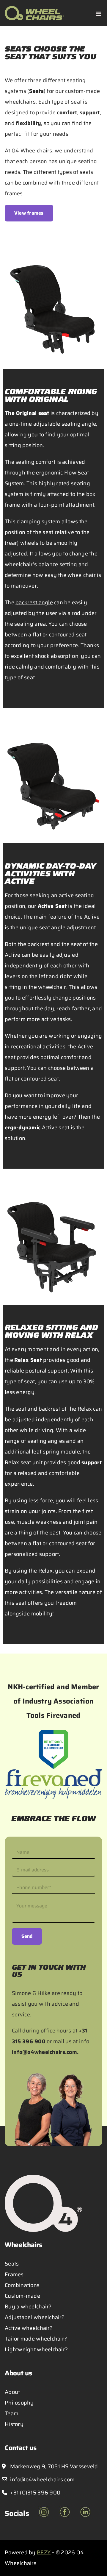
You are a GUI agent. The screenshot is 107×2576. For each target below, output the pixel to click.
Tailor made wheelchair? (36, 2339)
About (12, 2392)
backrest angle (34, 602)
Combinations (22, 2285)
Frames (14, 2274)
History (14, 2424)
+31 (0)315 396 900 (35, 2493)
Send (27, 1936)
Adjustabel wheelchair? (35, 2317)
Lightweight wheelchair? (36, 2349)
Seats (12, 2264)
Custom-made (22, 2296)
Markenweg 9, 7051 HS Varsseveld (53, 2466)
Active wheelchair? (29, 2328)
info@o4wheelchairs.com (44, 2052)
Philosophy (19, 2403)
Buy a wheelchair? (28, 2307)
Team (12, 2413)
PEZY (44, 2552)
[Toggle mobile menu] (99, 14)
